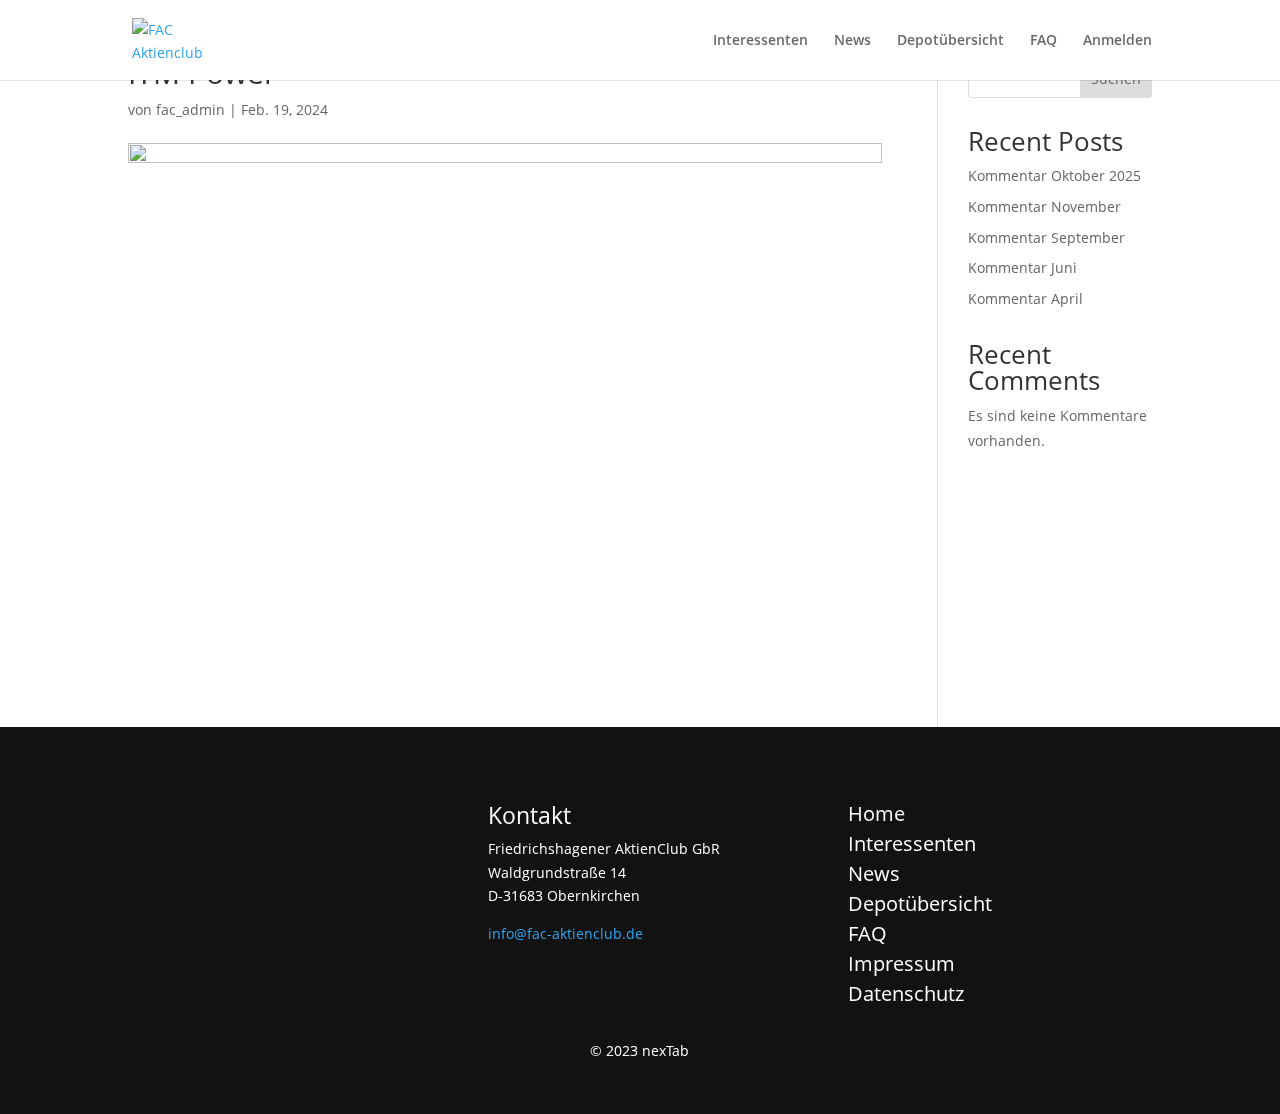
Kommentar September (1046, 237)
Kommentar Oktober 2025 (1054, 175)
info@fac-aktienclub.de (565, 933)
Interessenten (760, 41)
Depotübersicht (950, 41)
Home (876, 813)
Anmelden (1117, 41)
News (852, 41)
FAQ (1043, 41)
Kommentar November (1044, 206)
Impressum (901, 963)
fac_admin (190, 109)
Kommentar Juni (1022, 267)
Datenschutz (906, 993)
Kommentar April (1025, 298)
